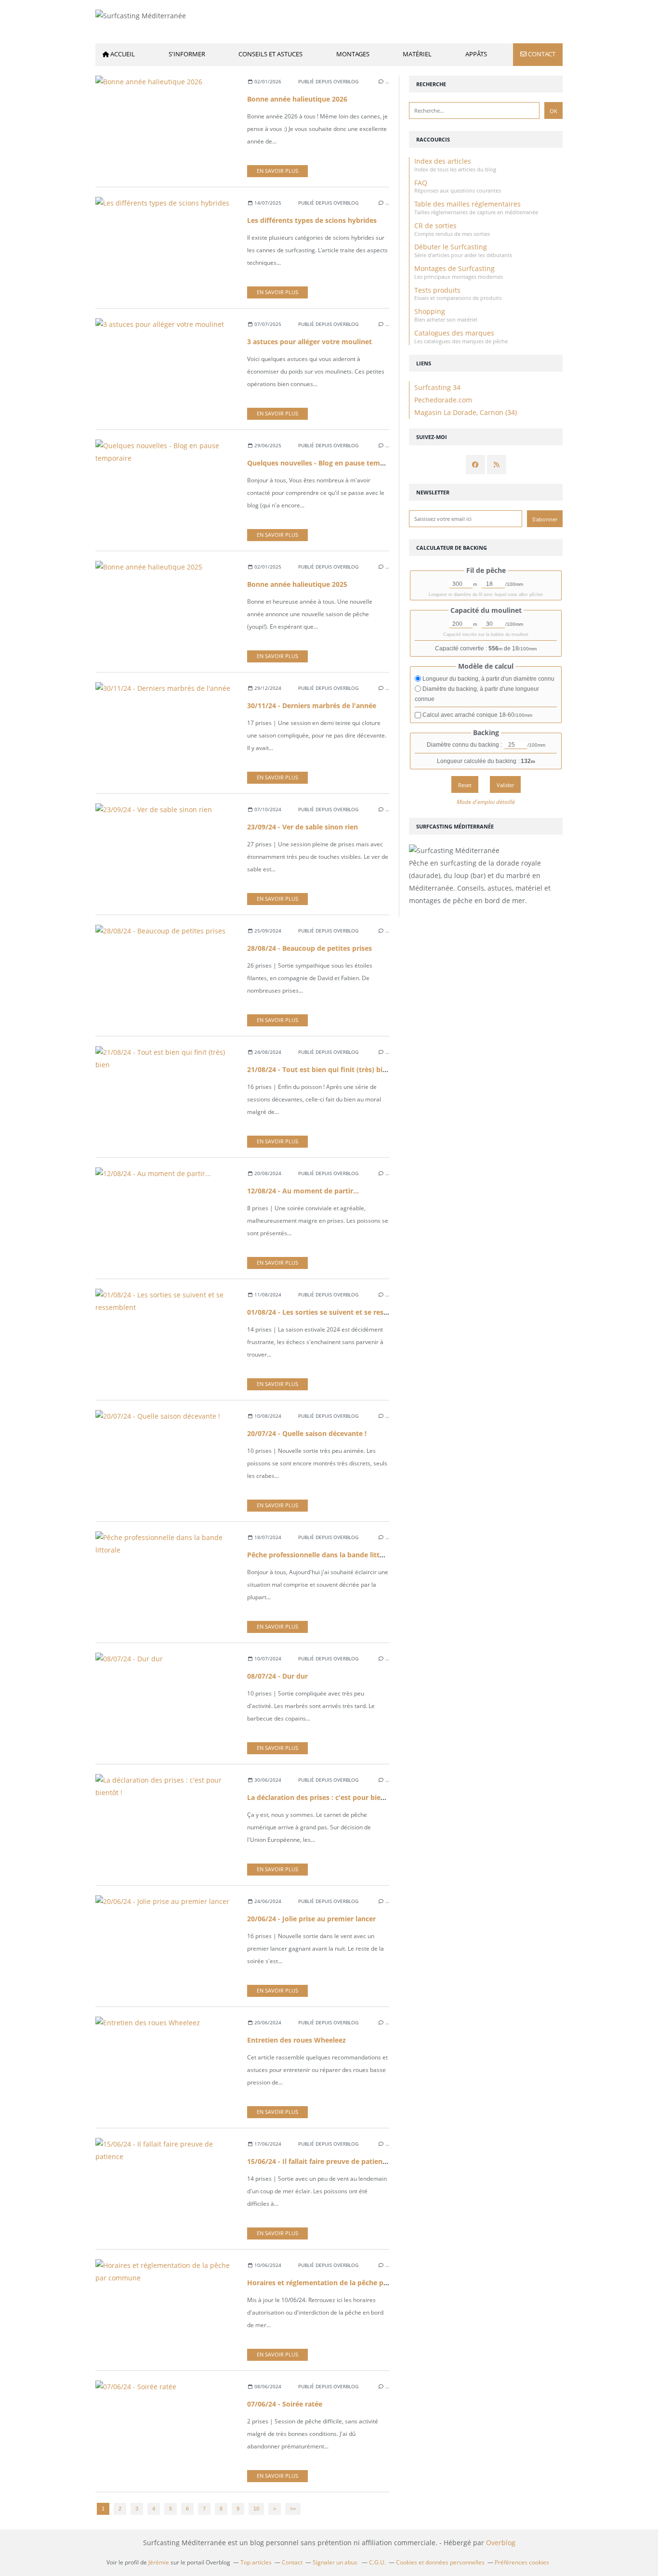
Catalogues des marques (454, 333)
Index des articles (443, 161)
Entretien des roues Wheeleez (296, 2040)
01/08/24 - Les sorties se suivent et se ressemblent (331, 1312)
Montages (353, 54)
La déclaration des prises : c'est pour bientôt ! (323, 1797)
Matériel (417, 54)
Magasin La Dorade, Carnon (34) (466, 412)
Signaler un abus (336, 2562)
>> (293, 2509)
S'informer (187, 54)
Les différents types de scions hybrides (312, 220)
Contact (542, 54)
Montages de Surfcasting (454, 268)
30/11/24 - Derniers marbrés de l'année (312, 705)
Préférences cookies (522, 2562)
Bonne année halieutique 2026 (297, 99)
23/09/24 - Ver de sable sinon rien (303, 827)
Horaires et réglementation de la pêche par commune (336, 2283)
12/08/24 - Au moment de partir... (303, 1191)
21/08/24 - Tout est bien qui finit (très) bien (319, 1069)
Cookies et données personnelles (440, 2562)
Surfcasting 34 (437, 387)
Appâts (476, 54)
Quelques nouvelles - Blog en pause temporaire (326, 463)
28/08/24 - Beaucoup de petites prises (309, 948)
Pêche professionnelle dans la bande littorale (322, 1555)
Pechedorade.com (443, 400)
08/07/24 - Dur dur (277, 1676)
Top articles (256, 2562)
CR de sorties (435, 226)
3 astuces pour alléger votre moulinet (309, 342)
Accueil (123, 54)
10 (256, 2509)
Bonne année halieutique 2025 (297, 584)
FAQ (421, 183)
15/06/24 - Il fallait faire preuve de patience (318, 2161)
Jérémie (159, 2562)
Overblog (501, 2543)
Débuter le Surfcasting (451, 247)
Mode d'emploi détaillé (486, 802)
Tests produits (437, 290)
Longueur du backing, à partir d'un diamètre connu (488, 679)
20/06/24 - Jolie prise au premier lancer (311, 1919)
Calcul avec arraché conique (477, 715)
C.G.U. (377, 2562)
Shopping (430, 311)
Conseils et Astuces (270, 54)
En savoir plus (277, 171)
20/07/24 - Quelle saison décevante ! (307, 1433)
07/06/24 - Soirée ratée (285, 2404)
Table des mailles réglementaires (467, 204)
